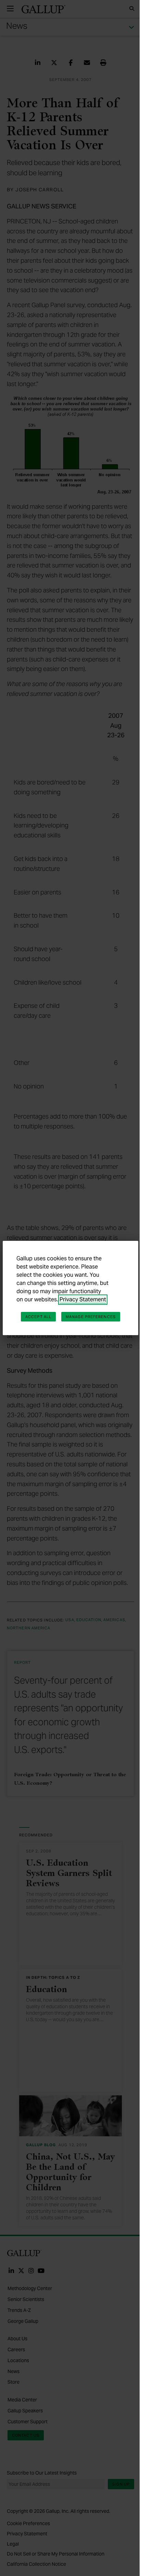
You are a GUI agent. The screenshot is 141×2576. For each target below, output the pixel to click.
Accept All (38, 1317)
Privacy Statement (83, 1299)
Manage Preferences (91, 1317)
